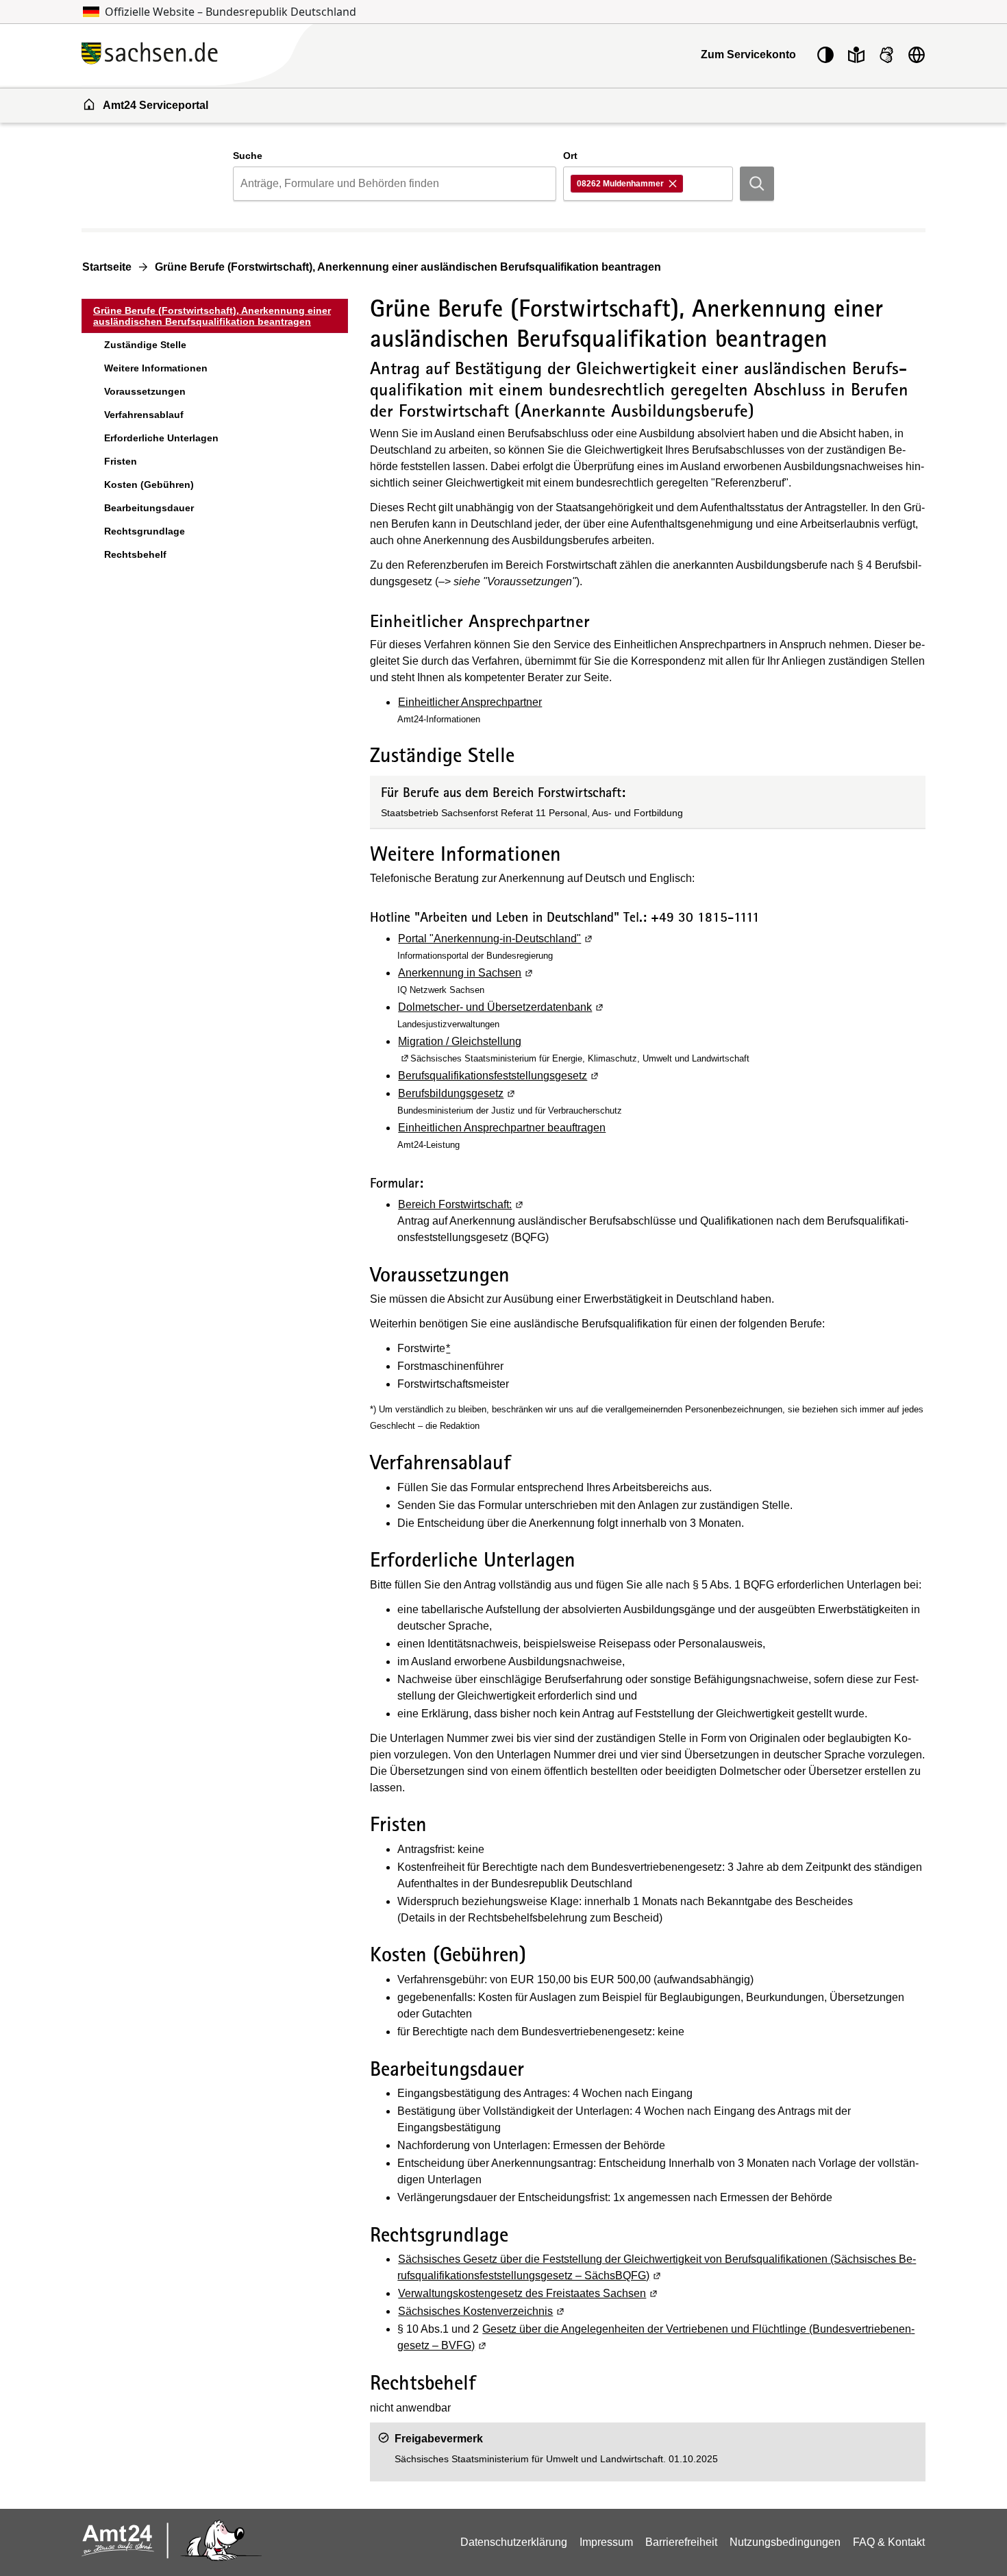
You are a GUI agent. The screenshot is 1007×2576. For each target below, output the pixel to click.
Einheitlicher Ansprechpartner (470, 702)
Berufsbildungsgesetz (457, 1093)
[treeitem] (215, 316)
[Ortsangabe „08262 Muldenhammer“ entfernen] (674, 184)
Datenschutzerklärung (514, 2542)
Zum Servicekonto (748, 54)
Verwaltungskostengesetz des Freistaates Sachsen (529, 2293)
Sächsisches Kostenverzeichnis (482, 2311)
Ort (570, 156)
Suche (248, 156)
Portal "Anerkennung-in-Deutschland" (496, 939)
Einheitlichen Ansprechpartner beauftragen (502, 1128)
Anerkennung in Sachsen (466, 973)
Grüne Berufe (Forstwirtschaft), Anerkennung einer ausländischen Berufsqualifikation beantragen (408, 267)
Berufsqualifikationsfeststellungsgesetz (499, 1076)
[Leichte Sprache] (856, 55)
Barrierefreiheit (681, 2542)
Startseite (107, 267)
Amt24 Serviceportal (156, 105)
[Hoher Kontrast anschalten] (825, 55)
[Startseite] (229, 54)
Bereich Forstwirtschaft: (461, 1204)
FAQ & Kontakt (889, 2542)
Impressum (606, 2542)
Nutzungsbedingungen (785, 2542)
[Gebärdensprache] (886, 55)
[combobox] (394, 184)
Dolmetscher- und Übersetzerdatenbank (501, 1007)
